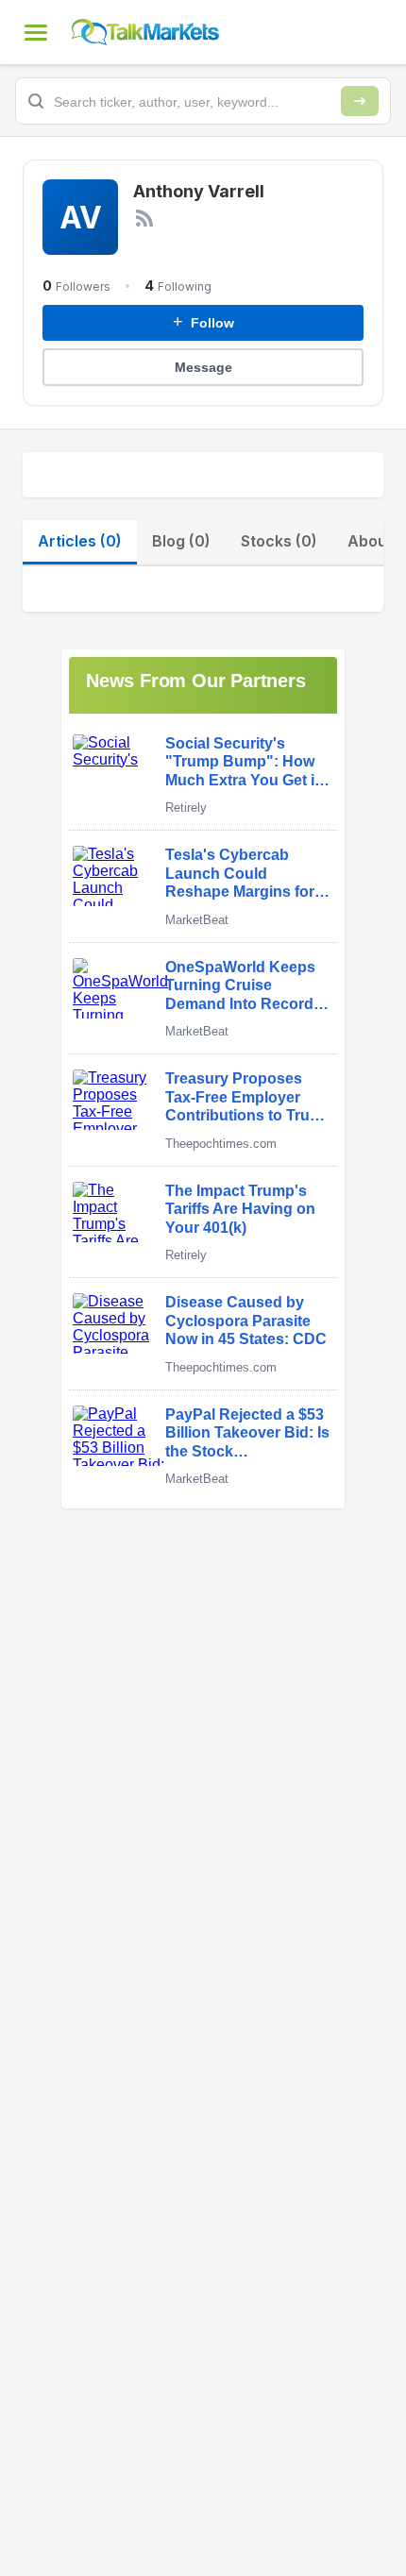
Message (203, 367)
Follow (203, 322)
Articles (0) (80, 541)
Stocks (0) (279, 541)
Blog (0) (181, 541)
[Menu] (36, 32)
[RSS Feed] (144, 218)
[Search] (360, 101)
